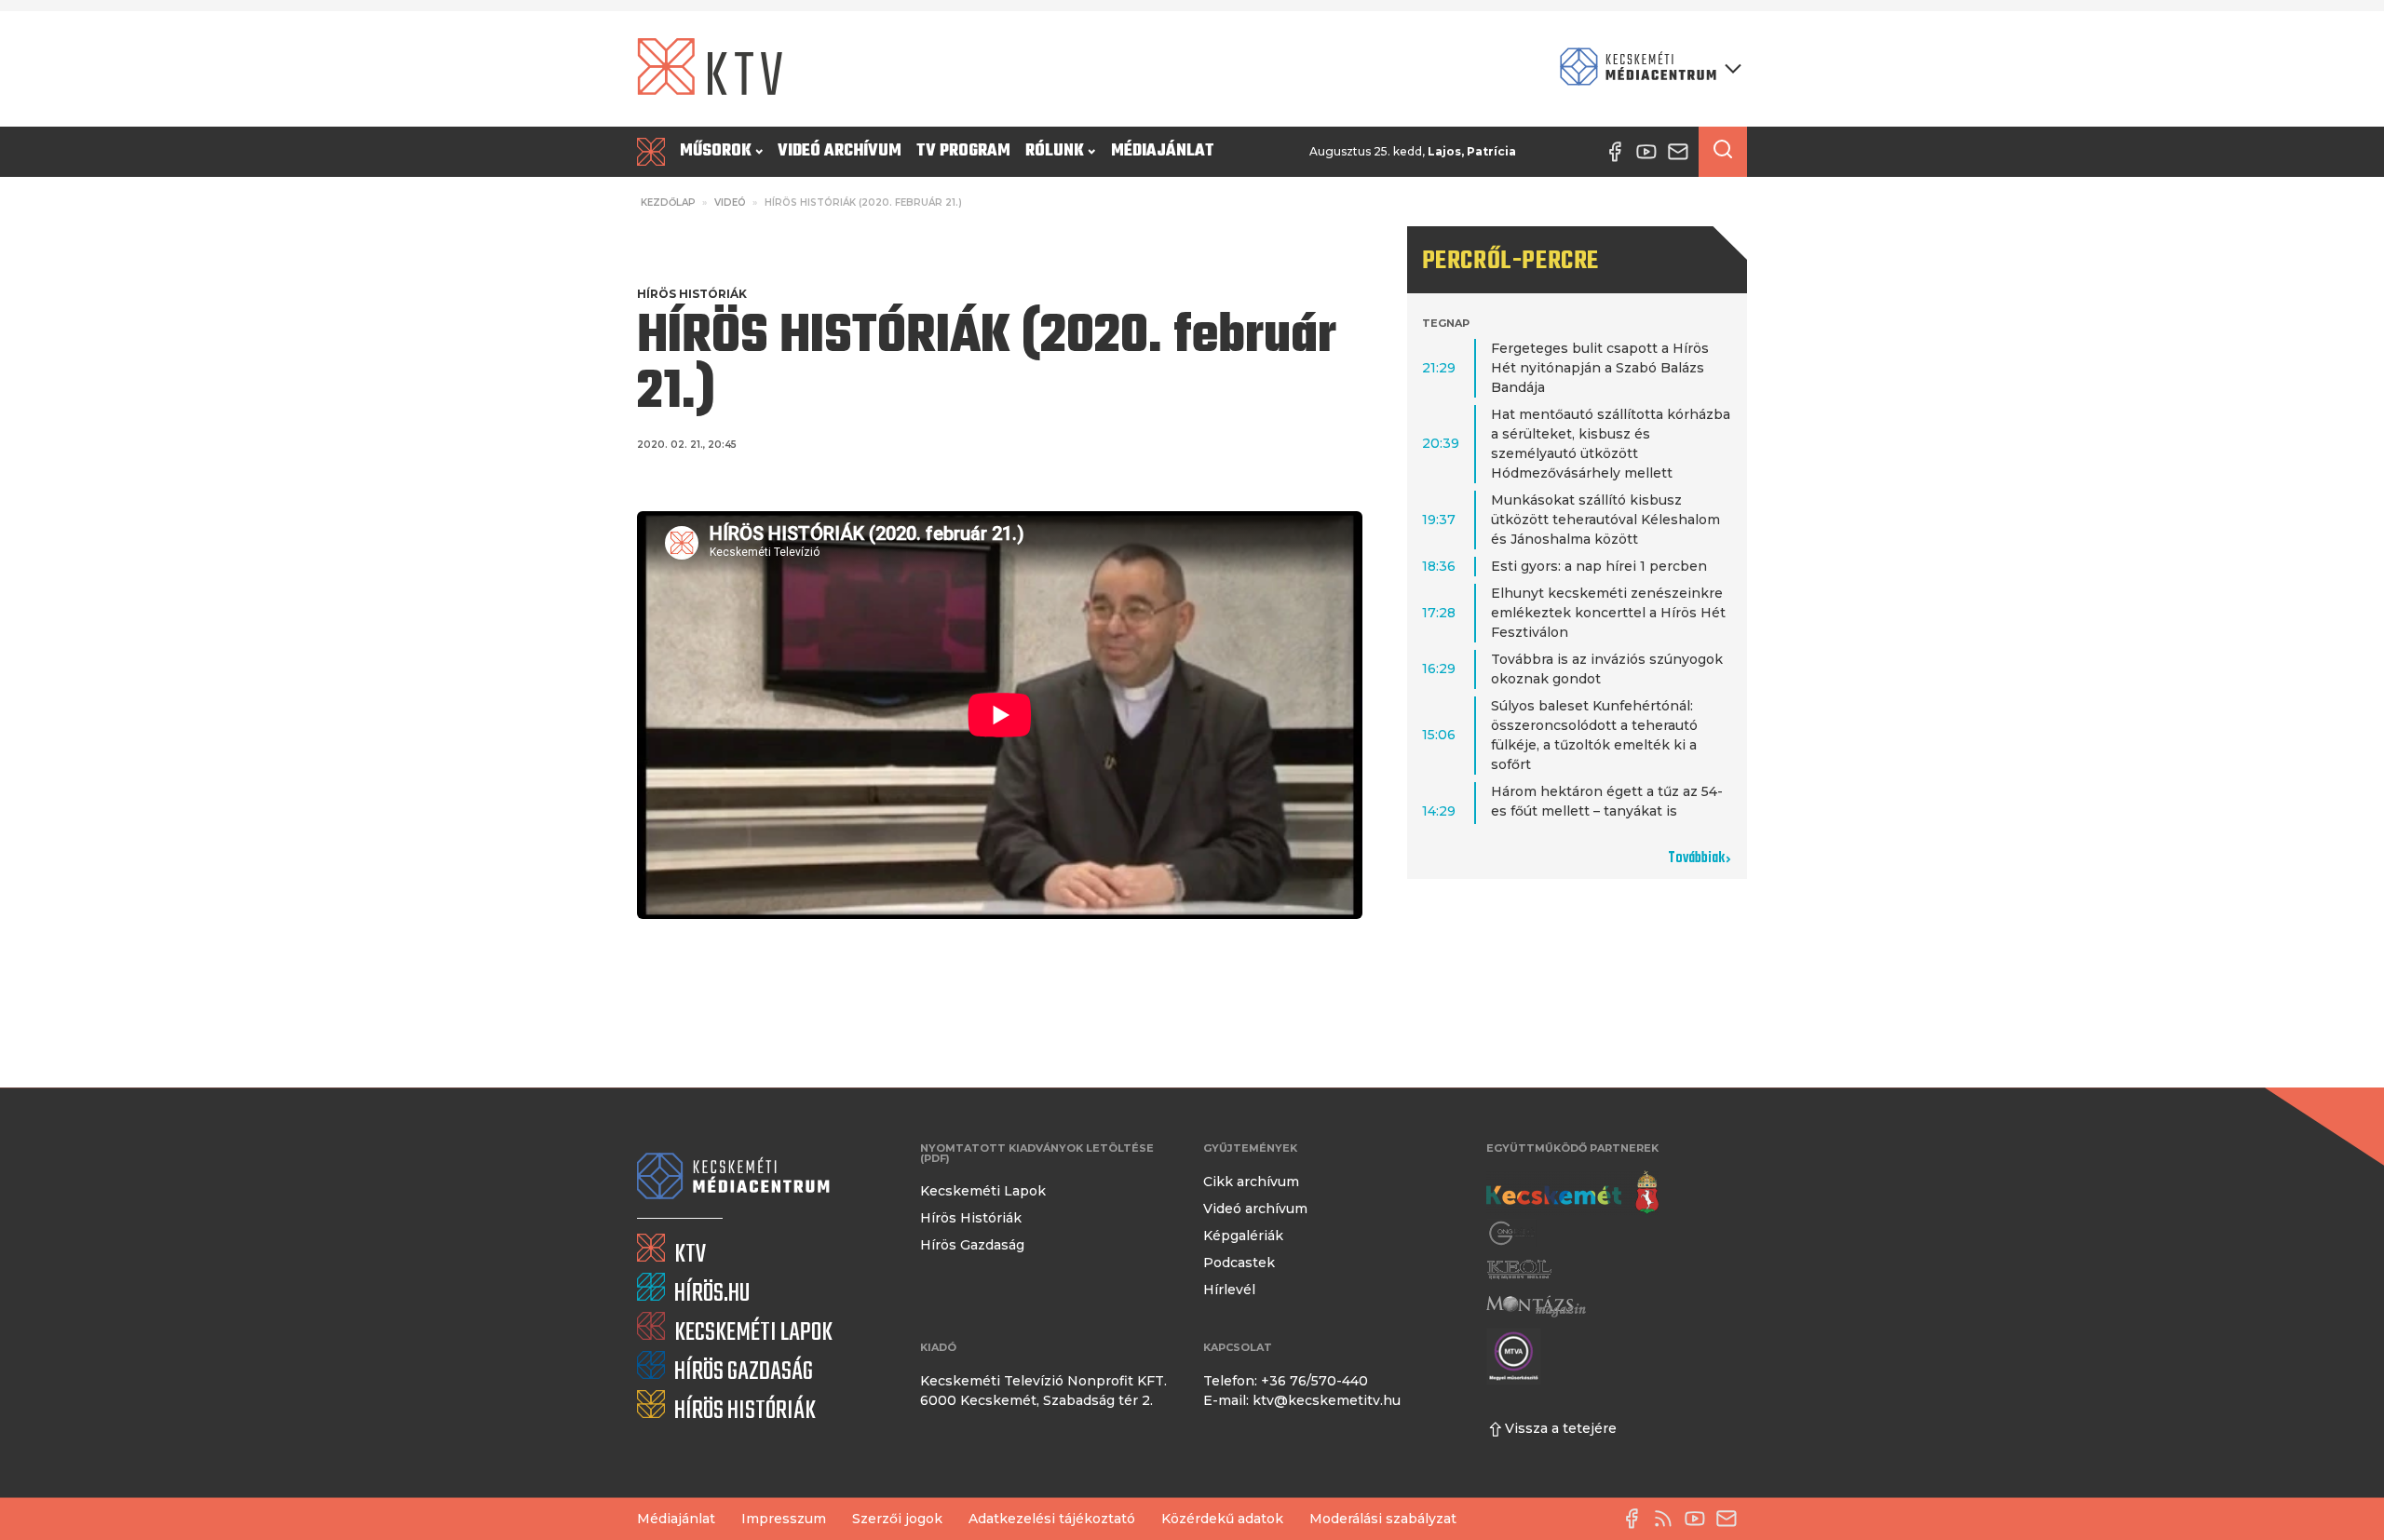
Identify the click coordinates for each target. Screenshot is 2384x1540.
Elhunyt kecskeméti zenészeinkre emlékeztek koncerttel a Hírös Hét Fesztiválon (1608, 613)
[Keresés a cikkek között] (1723, 152)
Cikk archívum (1251, 1182)
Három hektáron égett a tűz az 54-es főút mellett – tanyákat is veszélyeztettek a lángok (1607, 811)
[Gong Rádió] (1512, 1233)
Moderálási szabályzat (1383, 1519)
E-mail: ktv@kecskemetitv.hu (1302, 1400)
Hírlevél (1229, 1290)
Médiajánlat (1163, 151)
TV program (963, 151)
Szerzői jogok (897, 1519)
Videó (730, 203)
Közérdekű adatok (1222, 1519)
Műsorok (716, 151)
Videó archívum (840, 151)
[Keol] (1519, 1270)
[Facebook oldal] (1636, 1519)
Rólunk (1055, 151)
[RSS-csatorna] (1668, 1519)
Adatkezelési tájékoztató (1052, 1519)
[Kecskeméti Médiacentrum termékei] (1646, 68)
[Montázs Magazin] (1536, 1306)
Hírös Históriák (692, 294)
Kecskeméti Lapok (983, 1191)
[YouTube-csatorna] (1700, 1519)
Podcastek (1239, 1263)
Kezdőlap (668, 203)
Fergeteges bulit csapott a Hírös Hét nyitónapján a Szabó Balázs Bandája (1600, 368)
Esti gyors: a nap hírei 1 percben (1599, 566)
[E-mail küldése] (1731, 1519)
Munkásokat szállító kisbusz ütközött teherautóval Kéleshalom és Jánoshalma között (1605, 520)
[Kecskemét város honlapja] (1572, 1193)
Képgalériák (1243, 1236)
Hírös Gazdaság (972, 1245)
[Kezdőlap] (655, 152)
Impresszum (784, 1519)
